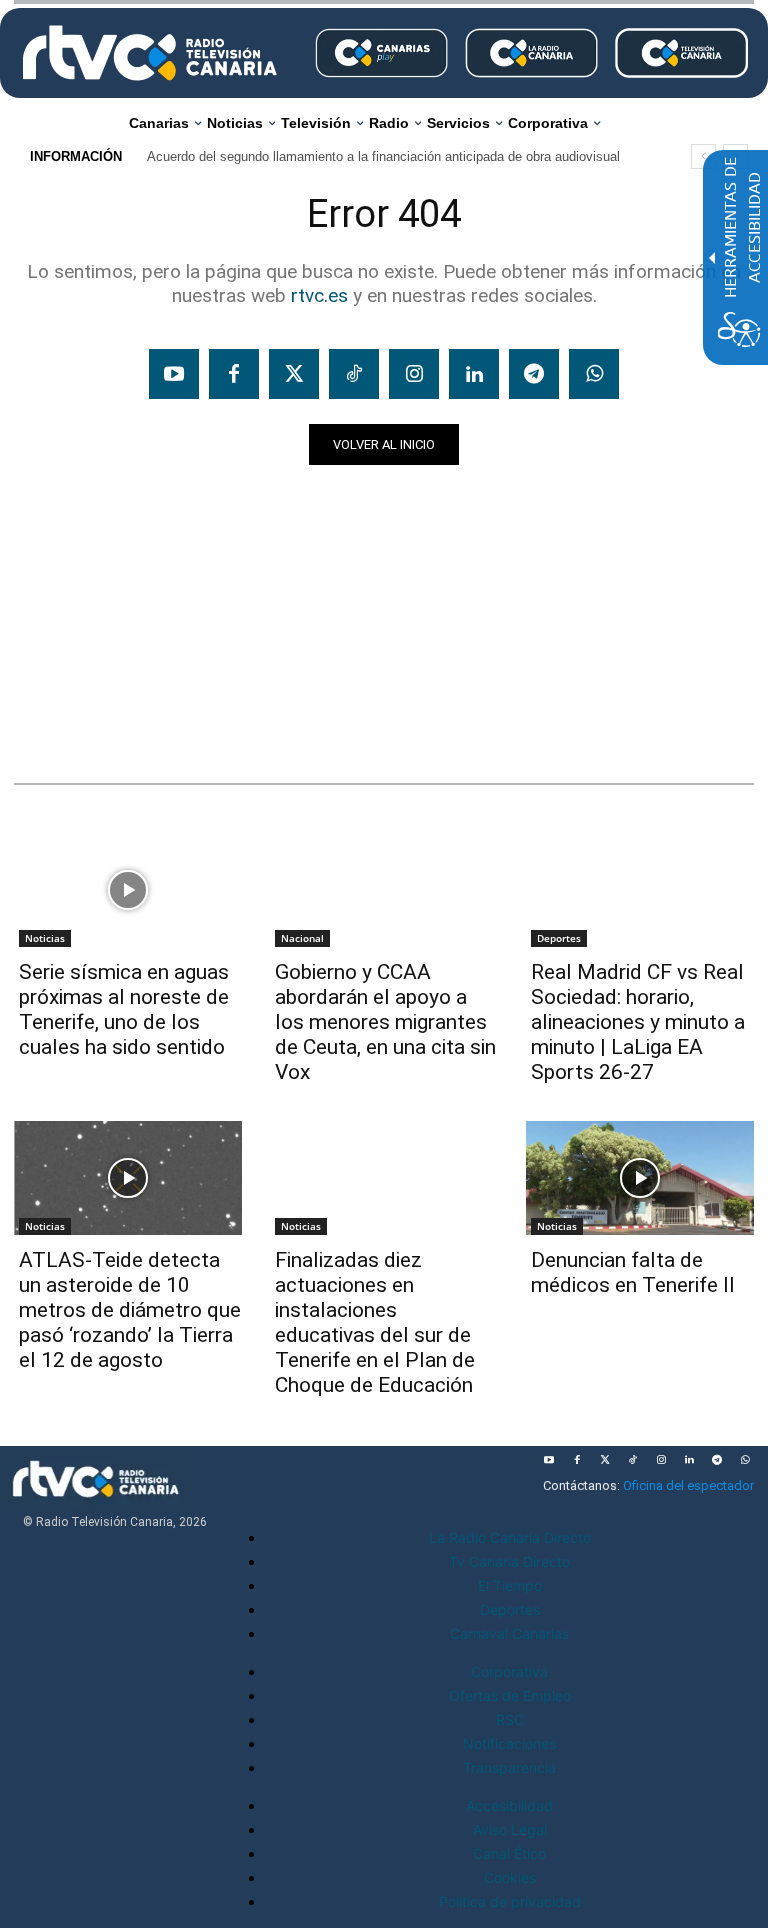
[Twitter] (294, 374)
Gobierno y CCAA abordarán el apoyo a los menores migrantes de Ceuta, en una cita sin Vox (385, 1022)
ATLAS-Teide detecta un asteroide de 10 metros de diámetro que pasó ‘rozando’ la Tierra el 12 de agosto (130, 1310)
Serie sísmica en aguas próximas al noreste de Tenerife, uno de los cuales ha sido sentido (124, 1009)
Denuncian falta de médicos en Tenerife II (633, 1272)
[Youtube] (174, 374)
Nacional (302, 938)
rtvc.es (319, 295)
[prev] (703, 156)
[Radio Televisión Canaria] (150, 53)
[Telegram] (534, 374)
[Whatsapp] (594, 374)
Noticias (52, 720)
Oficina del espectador (688, 1485)
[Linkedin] (474, 374)
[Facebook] (234, 374)
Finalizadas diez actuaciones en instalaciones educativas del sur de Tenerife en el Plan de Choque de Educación (375, 1322)
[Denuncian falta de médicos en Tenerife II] (640, 1178)
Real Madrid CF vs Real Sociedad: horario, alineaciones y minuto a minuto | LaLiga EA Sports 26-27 (638, 1022)
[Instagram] (414, 374)
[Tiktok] (354, 374)
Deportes (559, 938)
